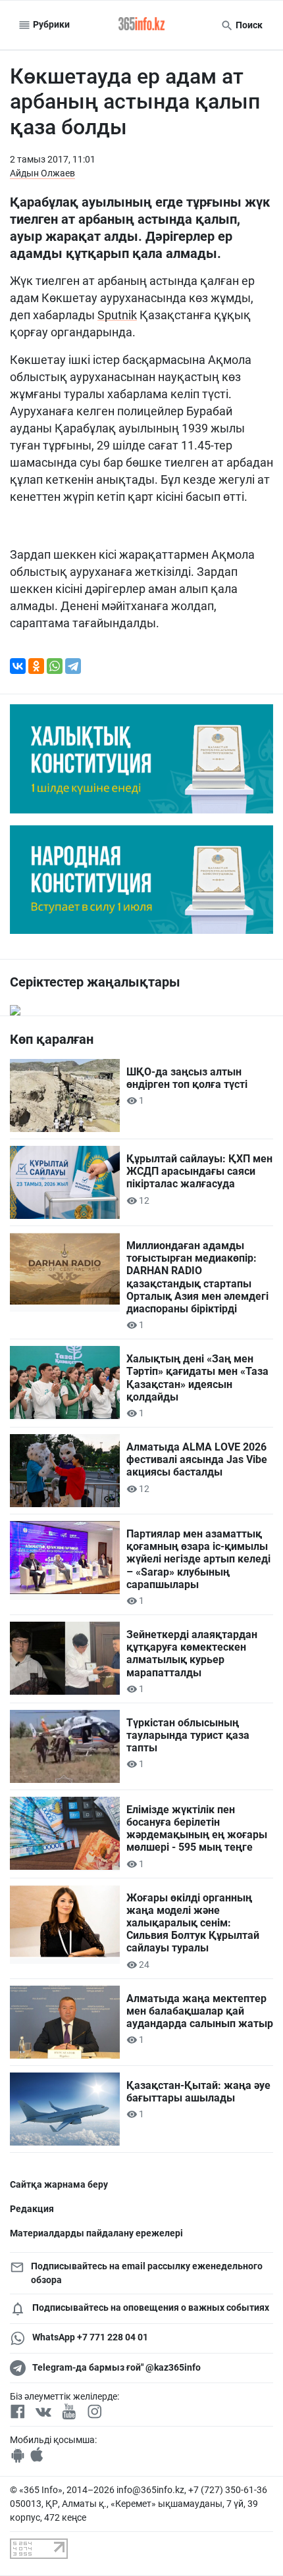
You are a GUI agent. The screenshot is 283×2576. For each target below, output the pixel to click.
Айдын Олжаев (42, 173)
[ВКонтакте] (18, 666)
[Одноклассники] (36, 666)
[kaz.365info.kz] (141, 25)
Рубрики (50, 24)
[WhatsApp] (55, 666)
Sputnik (117, 315)
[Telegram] (73, 666)
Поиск (248, 25)
